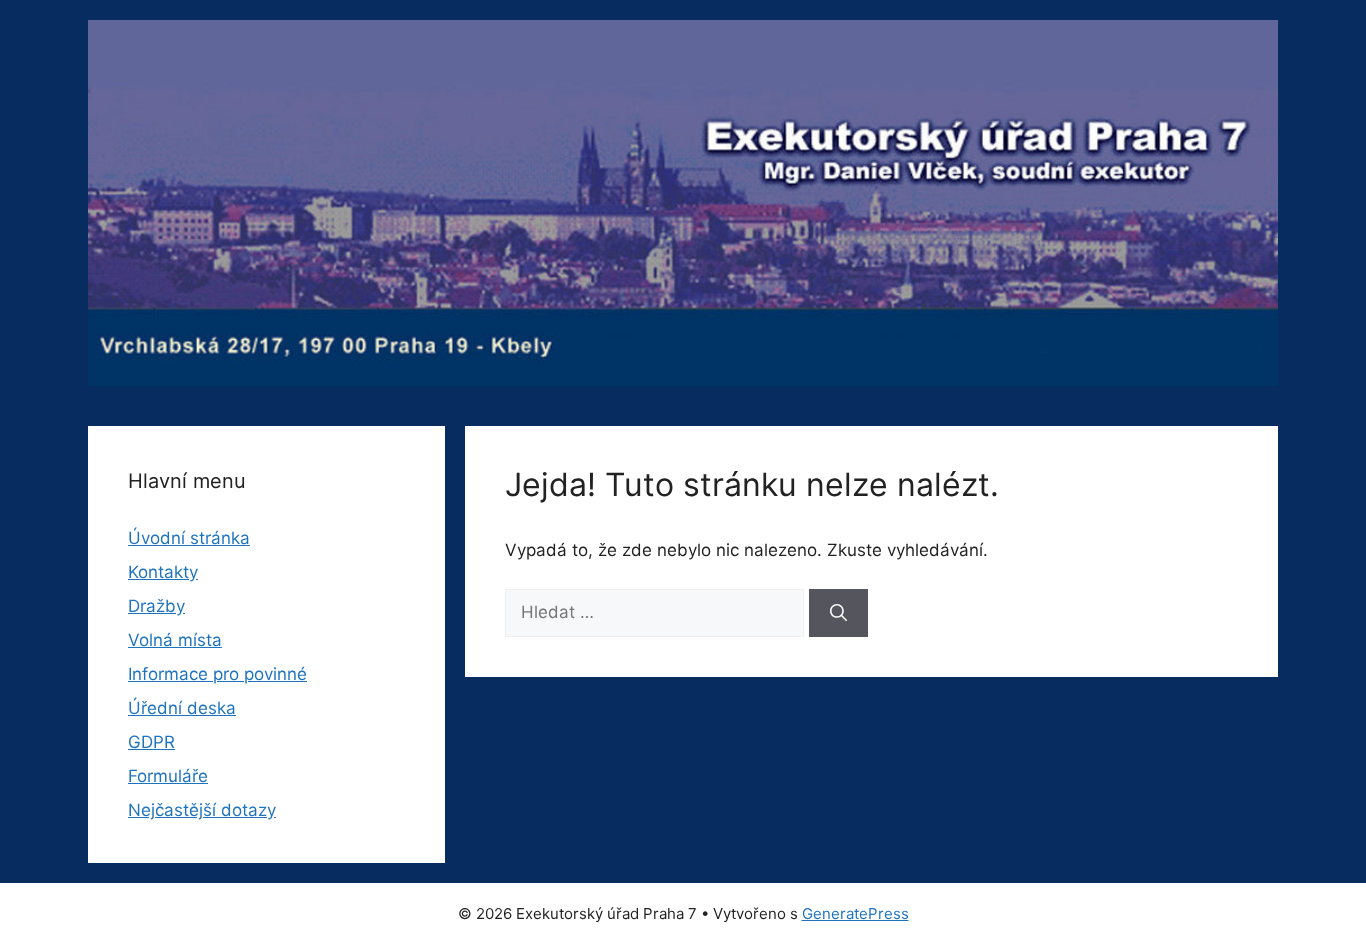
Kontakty (163, 572)
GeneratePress (855, 913)
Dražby (156, 606)
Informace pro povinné (217, 674)
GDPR (151, 742)
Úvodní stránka (189, 538)
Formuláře (168, 776)
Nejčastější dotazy (202, 810)
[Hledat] (838, 613)
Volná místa (175, 640)
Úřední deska (182, 708)
